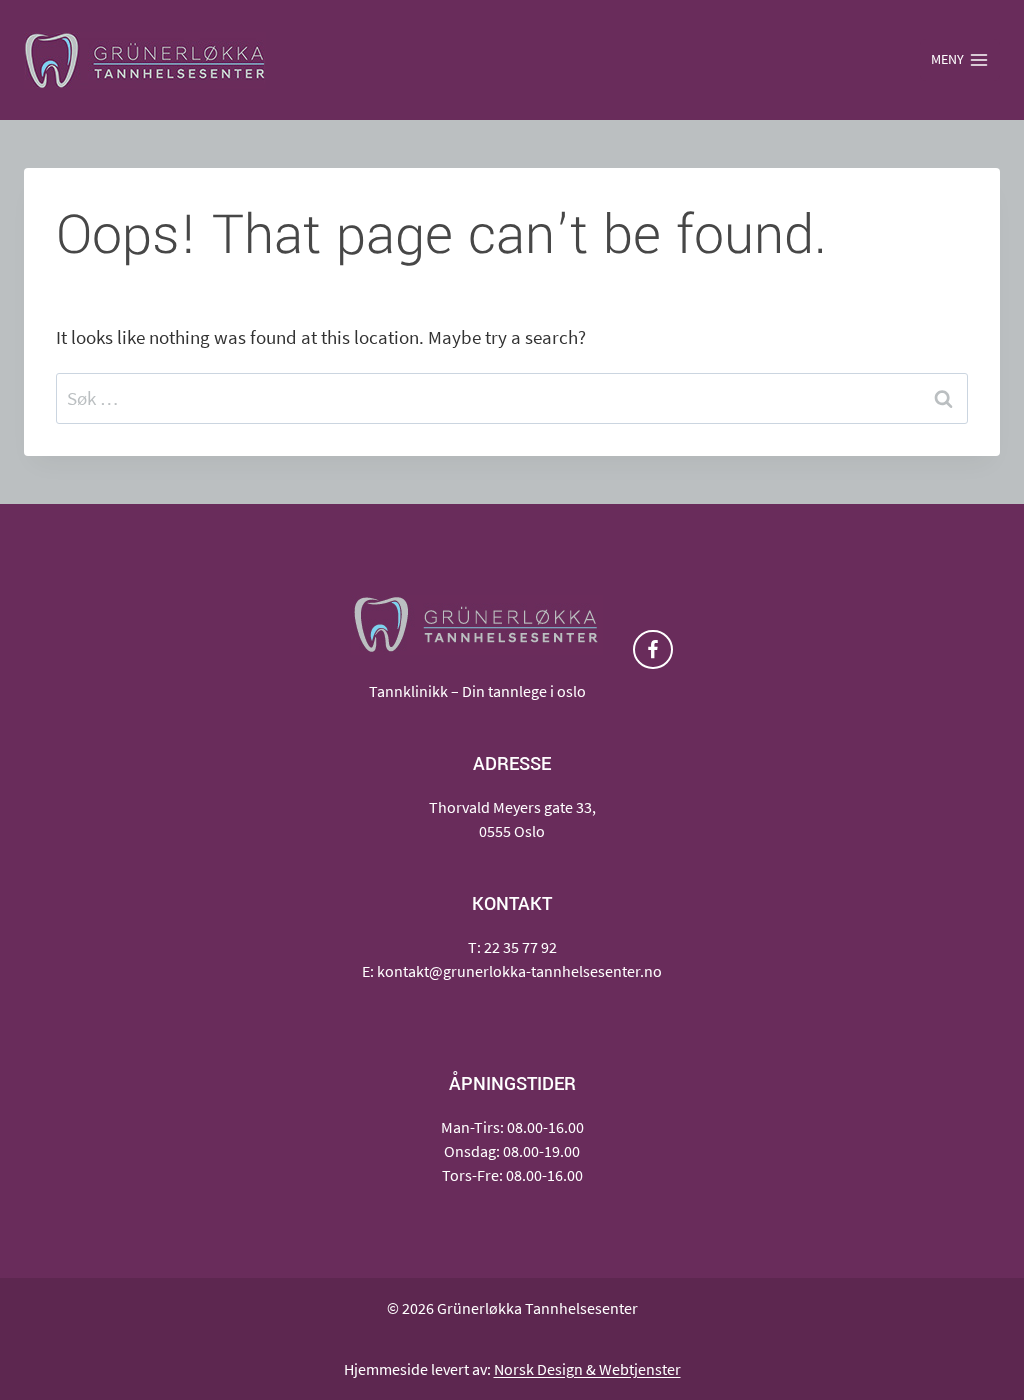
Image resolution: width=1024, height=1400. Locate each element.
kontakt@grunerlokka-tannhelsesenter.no (519, 971)
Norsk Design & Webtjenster (587, 1369)
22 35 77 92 (520, 947)
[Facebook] (652, 649)
